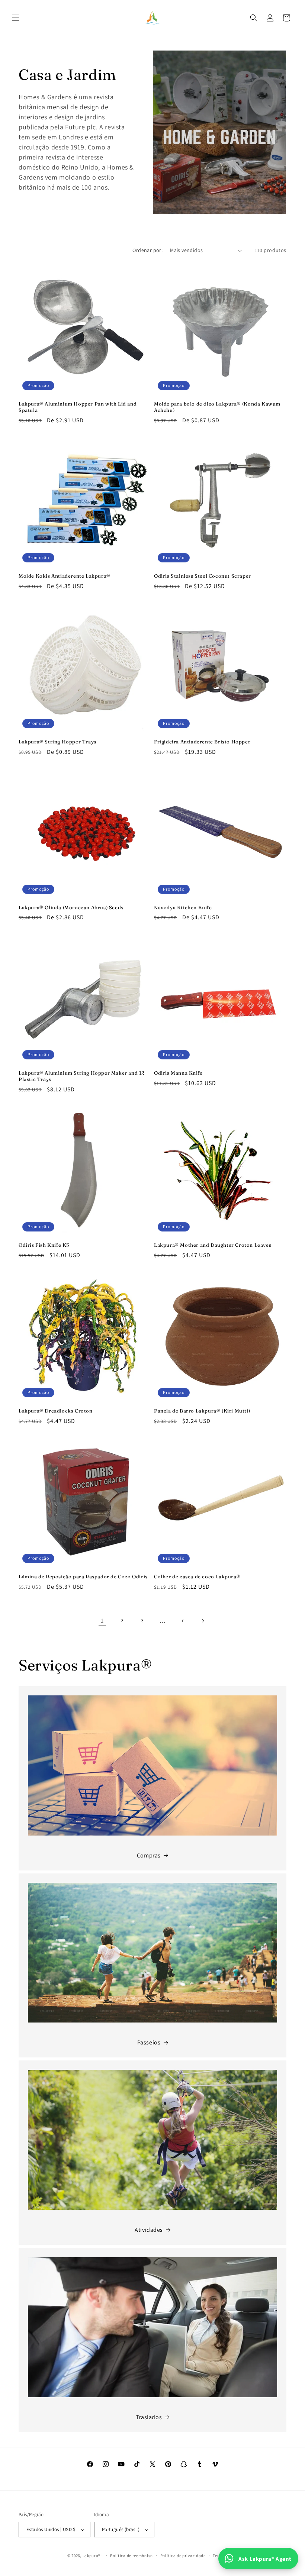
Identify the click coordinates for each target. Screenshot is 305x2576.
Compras (149, 1855)
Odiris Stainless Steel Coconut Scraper (203, 576)
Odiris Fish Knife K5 (44, 1245)
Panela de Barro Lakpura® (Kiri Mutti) (202, 1411)
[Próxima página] (203, 1621)
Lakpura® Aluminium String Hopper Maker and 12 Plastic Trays (82, 1076)
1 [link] (102, 1621)
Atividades (149, 2230)
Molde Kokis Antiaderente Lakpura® (65, 576)
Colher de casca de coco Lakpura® (197, 1576)
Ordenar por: (147, 250)
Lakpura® (92, 2556)
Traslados (149, 2417)
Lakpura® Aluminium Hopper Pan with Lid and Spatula (78, 407)
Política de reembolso (131, 2556)
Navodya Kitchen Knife (183, 907)
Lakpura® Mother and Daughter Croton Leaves (213, 1245)
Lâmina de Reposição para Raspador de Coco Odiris (83, 1576)
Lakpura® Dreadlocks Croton (56, 1411)
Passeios (149, 2042)
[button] (16, 18)
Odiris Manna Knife (178, 1073)
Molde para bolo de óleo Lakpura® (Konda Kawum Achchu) (217, 407)
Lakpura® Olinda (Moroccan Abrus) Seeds (71, 907)
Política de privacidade (183, 2556)
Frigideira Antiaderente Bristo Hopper (202, 742)
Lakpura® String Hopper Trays (57, 742)
